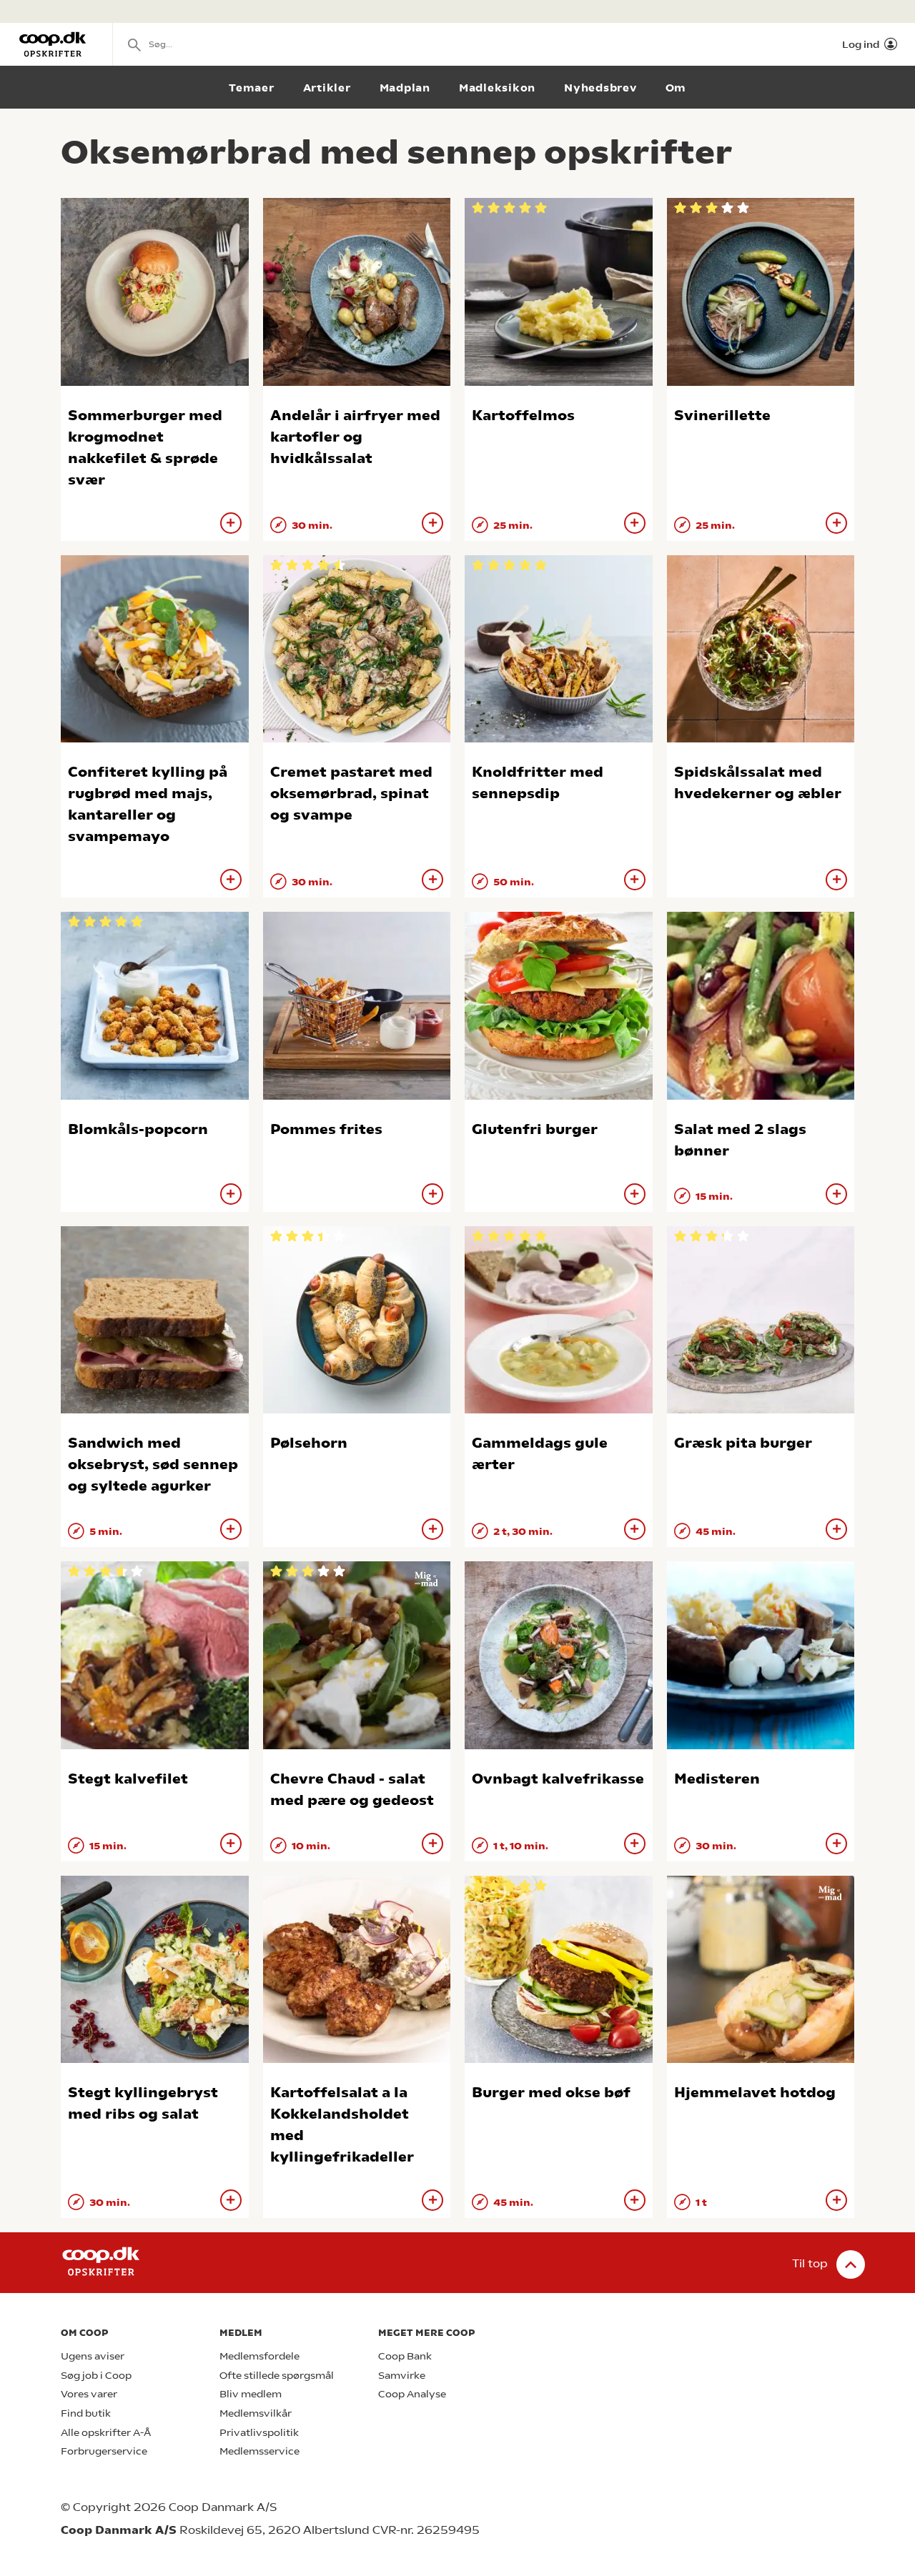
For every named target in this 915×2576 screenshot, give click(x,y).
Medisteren (717, 1779)
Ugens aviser (93, 2356)
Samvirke (402, 2376)
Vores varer (89, 2394)
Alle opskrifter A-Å (106, 2433)
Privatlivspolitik (259, 2433)
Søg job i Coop (96, 2376)
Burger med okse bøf (551, 2093)
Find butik (86, 2413)
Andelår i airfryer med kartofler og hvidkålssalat (355, 437)
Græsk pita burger (743, 1443)
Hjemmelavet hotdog (755, 2093)
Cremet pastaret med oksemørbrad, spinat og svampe (351, 794)
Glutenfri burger (535, 1129)
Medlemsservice (259, 2451)
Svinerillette (722, 416)
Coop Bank (405, 2356)
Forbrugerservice (104, 2451)
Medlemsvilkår (256, 2413)
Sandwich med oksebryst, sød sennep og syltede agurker (153, 1464)
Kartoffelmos (523, 416)
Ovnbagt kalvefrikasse (558, 1779)
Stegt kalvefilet (128, 1779)
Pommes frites (326, 1129)
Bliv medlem (251, 2394)
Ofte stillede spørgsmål (277, 2376)
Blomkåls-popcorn (138, 1129)
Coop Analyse (412, 2394)
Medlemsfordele (259, 2356)
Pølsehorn (309, 1443)
